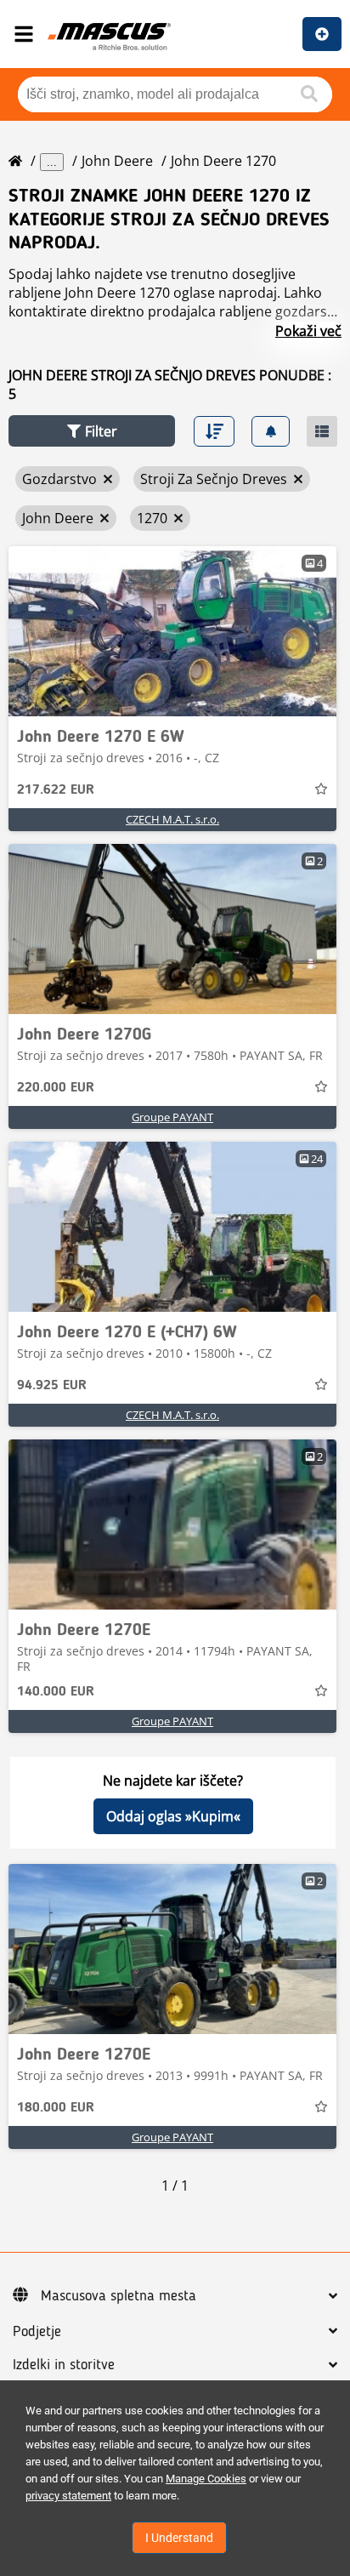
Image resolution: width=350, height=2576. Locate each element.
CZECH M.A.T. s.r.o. (172, 819)
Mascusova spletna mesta (119, 2296)
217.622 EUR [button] (56, 790)
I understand (179, 2538)
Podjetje (37, 2332)
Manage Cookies (206, 2479)
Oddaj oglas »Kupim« (173, 1816)
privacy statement (68, 2496)
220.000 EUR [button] (56, 1088)
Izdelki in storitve (64, 2365)
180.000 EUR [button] (56, 2108)
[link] (172, 631)
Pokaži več (308, 331)
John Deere (117, 161)
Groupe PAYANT (172, 1117)
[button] (92, 431)
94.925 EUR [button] (52, 1386)
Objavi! (322, 34)
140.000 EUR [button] (56, 1692)
